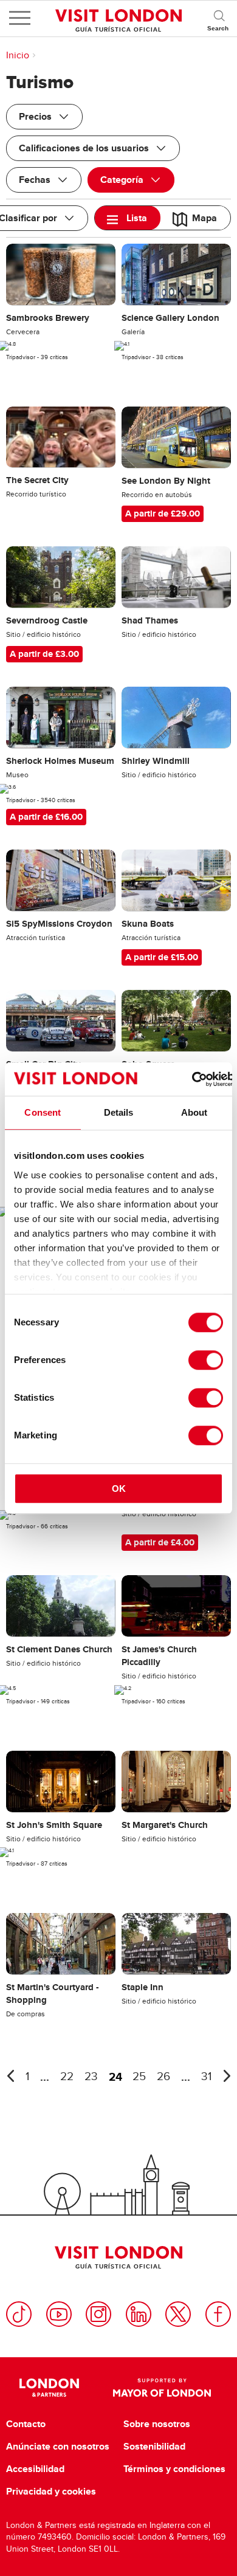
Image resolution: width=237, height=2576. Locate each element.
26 (163, 2077)
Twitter (178, 2314)
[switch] (206, 1360)
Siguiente (227, 2076)
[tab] (128, 218)
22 (67, 2077)
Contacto (26, 2424)
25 (139, 2077)
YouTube (59, 2314)
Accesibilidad (35, 2469)
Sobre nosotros (157, 2424)
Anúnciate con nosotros (58, 2447)
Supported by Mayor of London (162, 2388)
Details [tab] (119, 1112)
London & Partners (50, 2388)
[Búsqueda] (219, 18)
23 (91, 2077)
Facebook (218, 2314)
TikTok (19, 2314)
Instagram (98, 2314)
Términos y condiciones (174, 2469)
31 (206, 2077)
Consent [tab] (43, 1112)
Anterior (10, 2076)
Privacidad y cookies (51, 2492)
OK (119, 1489)
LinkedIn (139, 2314)
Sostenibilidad (154, 2447)
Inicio (18, 55)
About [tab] (194, 1112)
